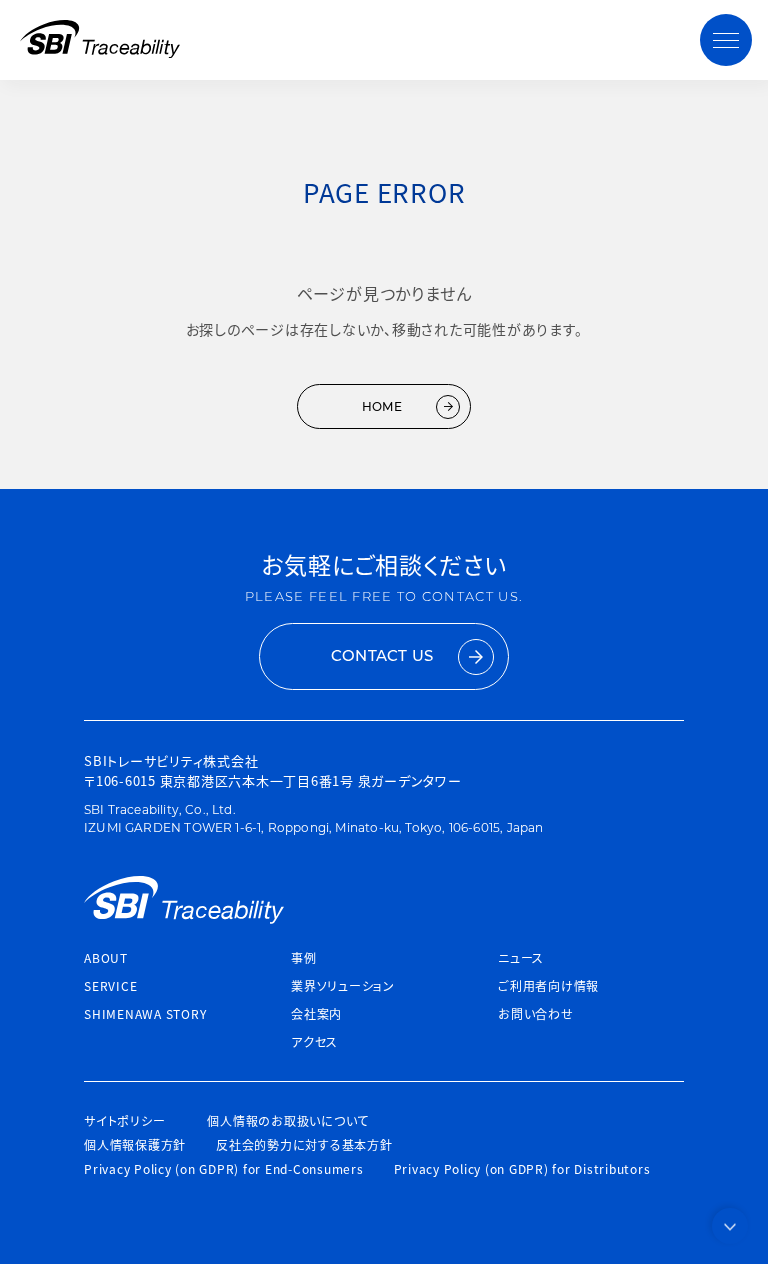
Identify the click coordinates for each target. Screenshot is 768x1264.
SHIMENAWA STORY (145, 1013)
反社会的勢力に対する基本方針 (304, 1144)
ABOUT (106, 957)
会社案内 (316, 1013)
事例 (304, 957)
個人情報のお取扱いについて (288, 1120)
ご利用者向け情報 (548, 985)
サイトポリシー (124, 1120)
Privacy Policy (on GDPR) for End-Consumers (224, 1168)
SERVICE (110, 985)
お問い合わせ (536, 1013)
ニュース (521, 957)
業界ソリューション (343, 985)
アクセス (314, 1041)
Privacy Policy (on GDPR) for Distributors (522, 1168)
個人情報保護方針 (135, 1144)
